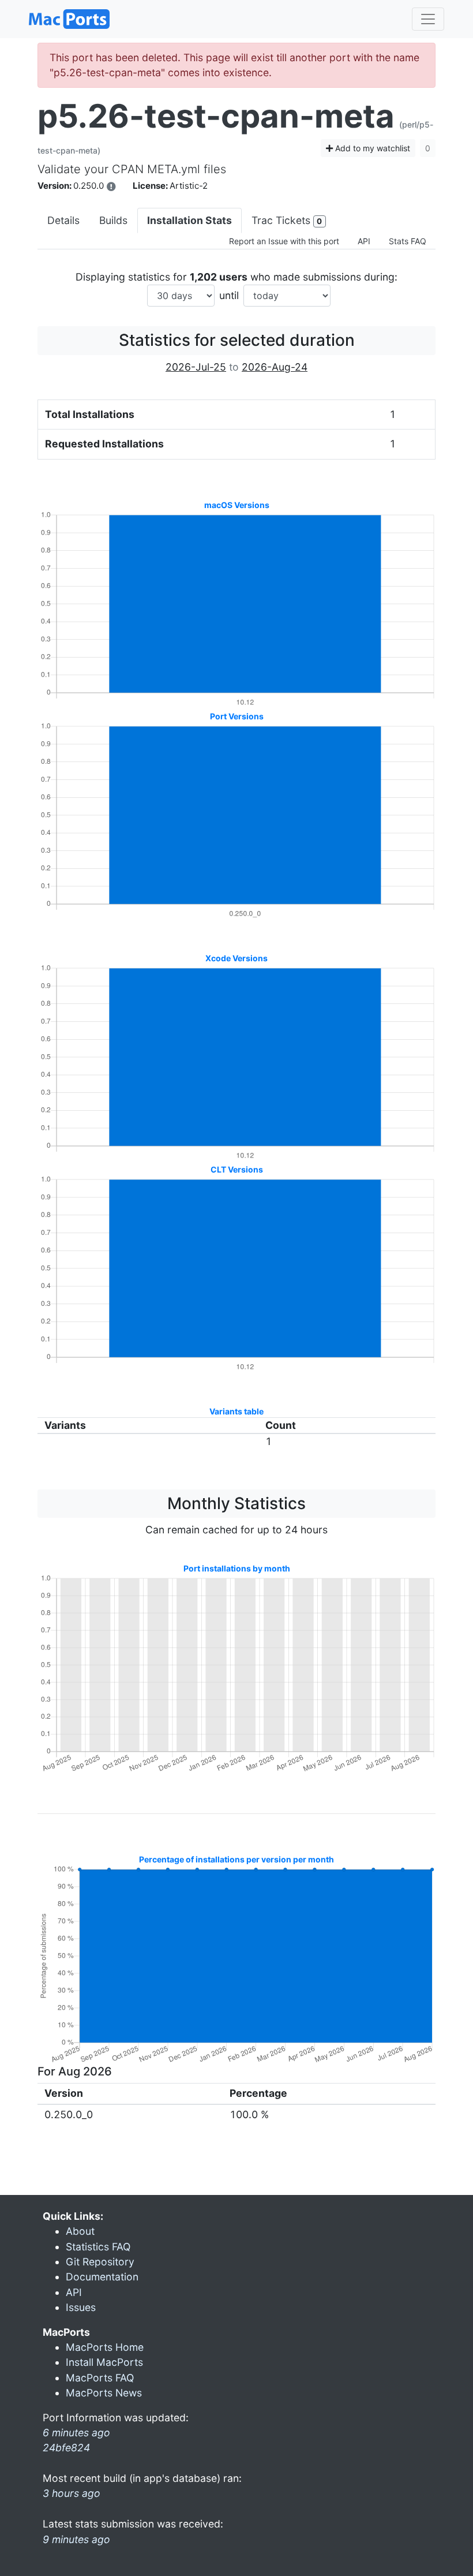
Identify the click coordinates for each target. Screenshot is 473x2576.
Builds (113, 220)
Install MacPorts (104, 2362)
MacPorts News (104, 2393)
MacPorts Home (105, 2347)
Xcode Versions (236, 958)
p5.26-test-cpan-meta (216, 116)
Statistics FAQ (98, 2247)
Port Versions (237, 716)
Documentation (102, 2277)
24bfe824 (66, 2448)
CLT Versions (237, 1169)
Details (63, 220)
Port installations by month (237, 1568)
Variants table (236, 1411)
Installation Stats (189, 220)
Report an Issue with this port (284, 241)
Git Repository (100, 2262)
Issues (81, 2307)
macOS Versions (237, 505)
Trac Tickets (287, 220)
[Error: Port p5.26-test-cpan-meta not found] (111, 186)
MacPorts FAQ (100, 2378)
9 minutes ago (76, 2539)
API (364, 241)
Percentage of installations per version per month (236, 1859)
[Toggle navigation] (428, 19)
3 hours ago (72, 2493)
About (80, 2231)
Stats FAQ (408, 241)
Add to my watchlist (371, 148)
